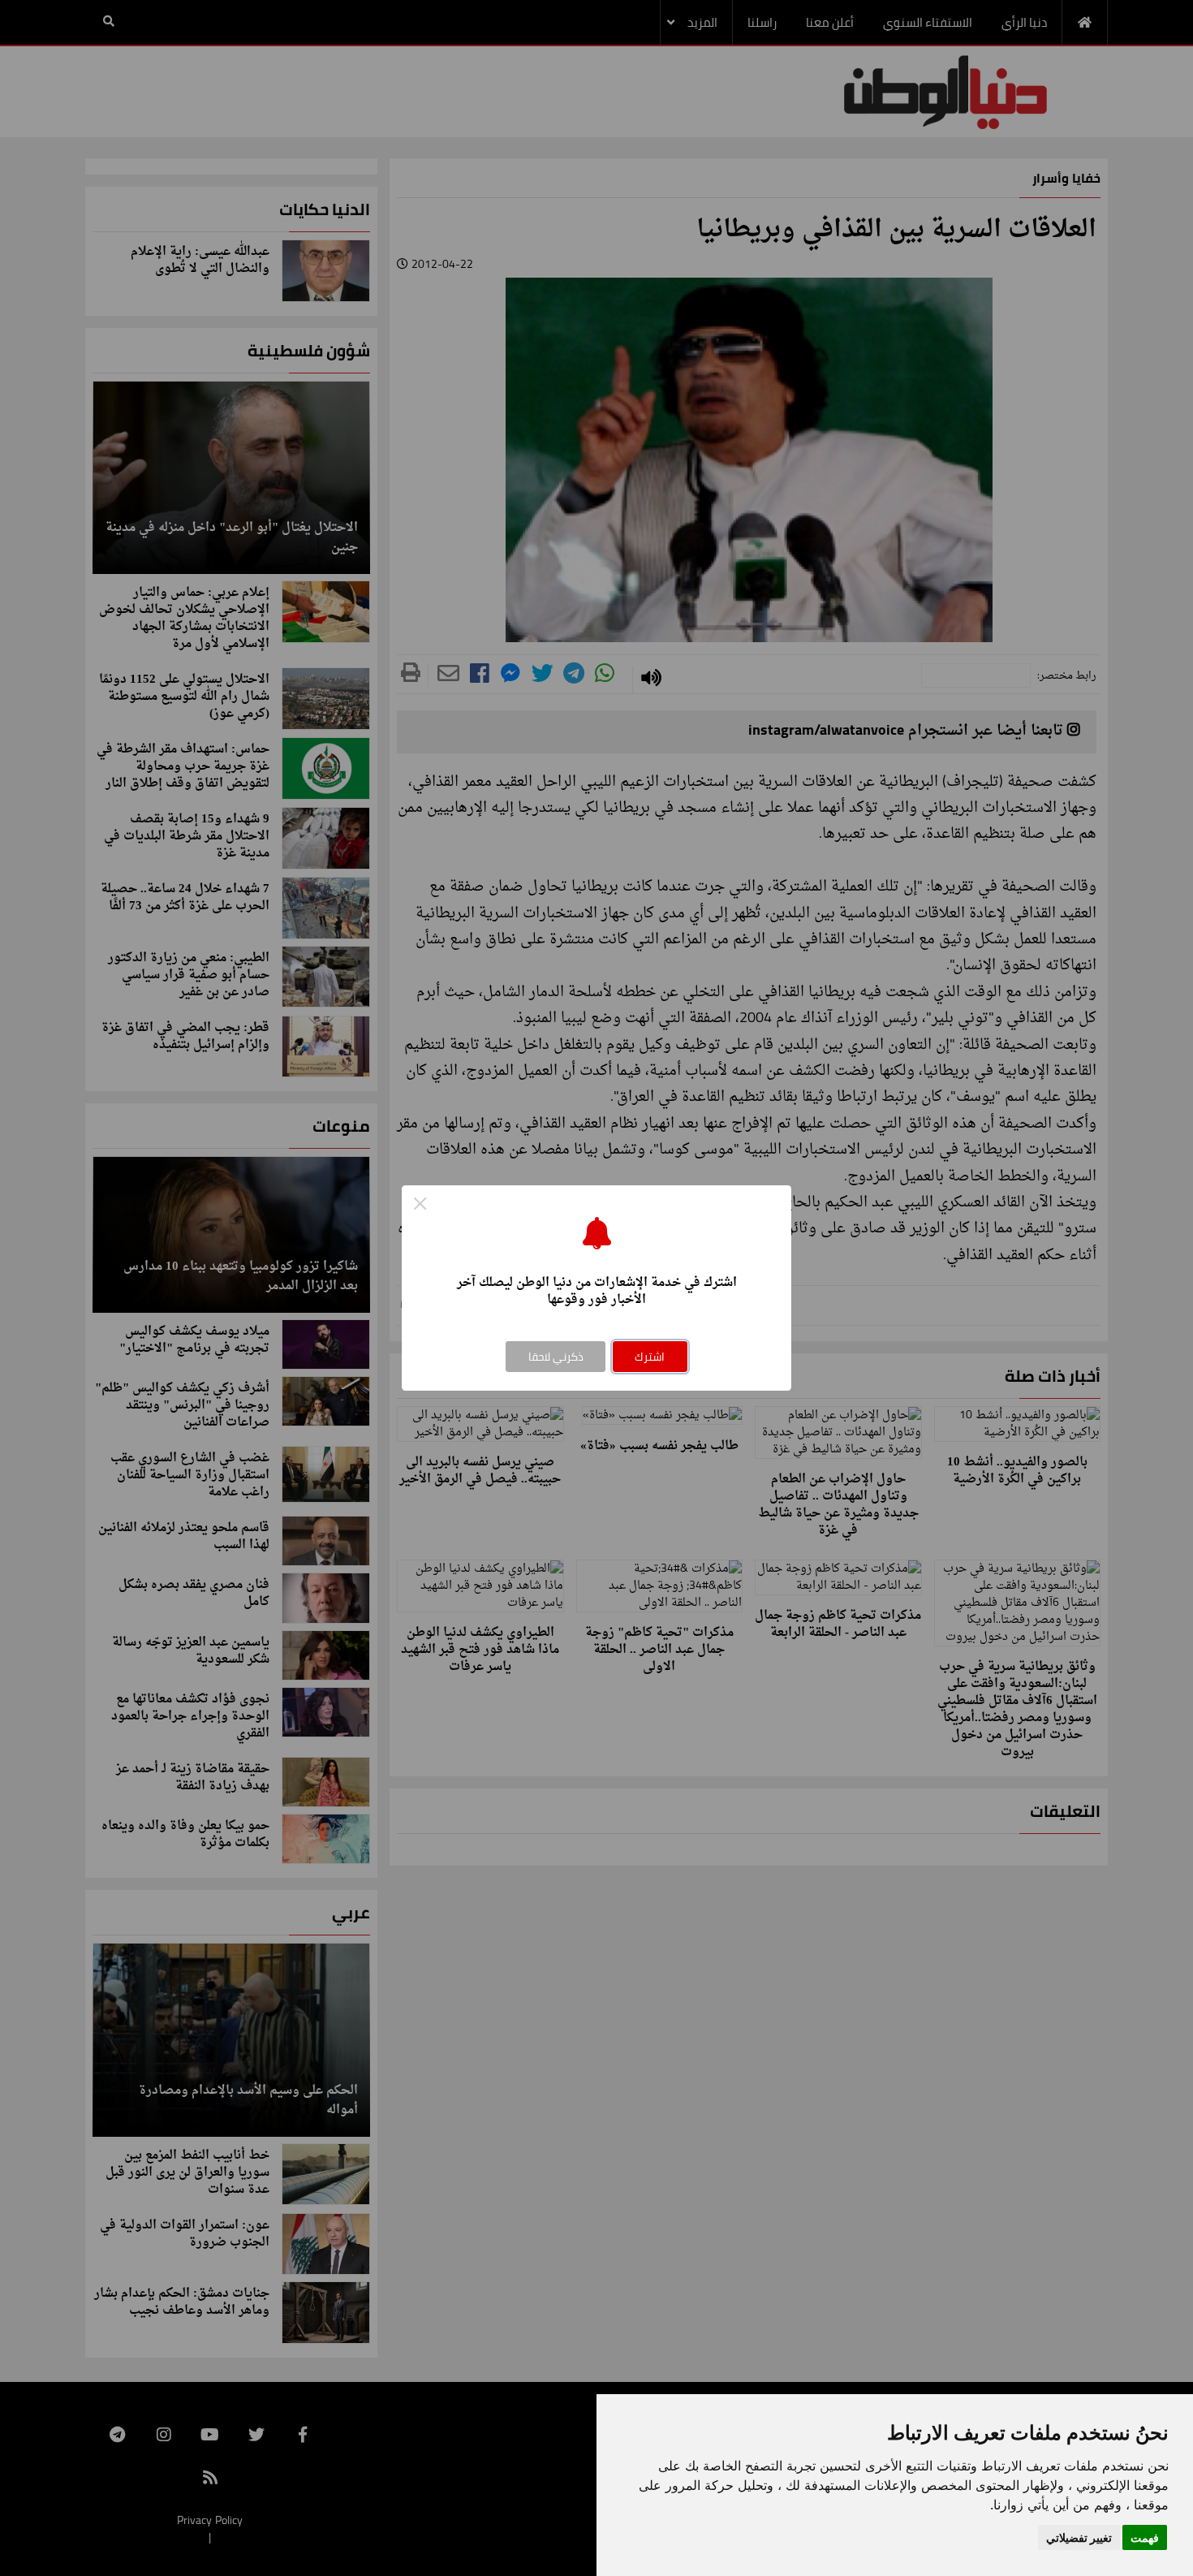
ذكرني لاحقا (556, 1357)
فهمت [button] (1145, 2537)
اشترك (650, 1357)
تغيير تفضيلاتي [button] (1079, 2537)
